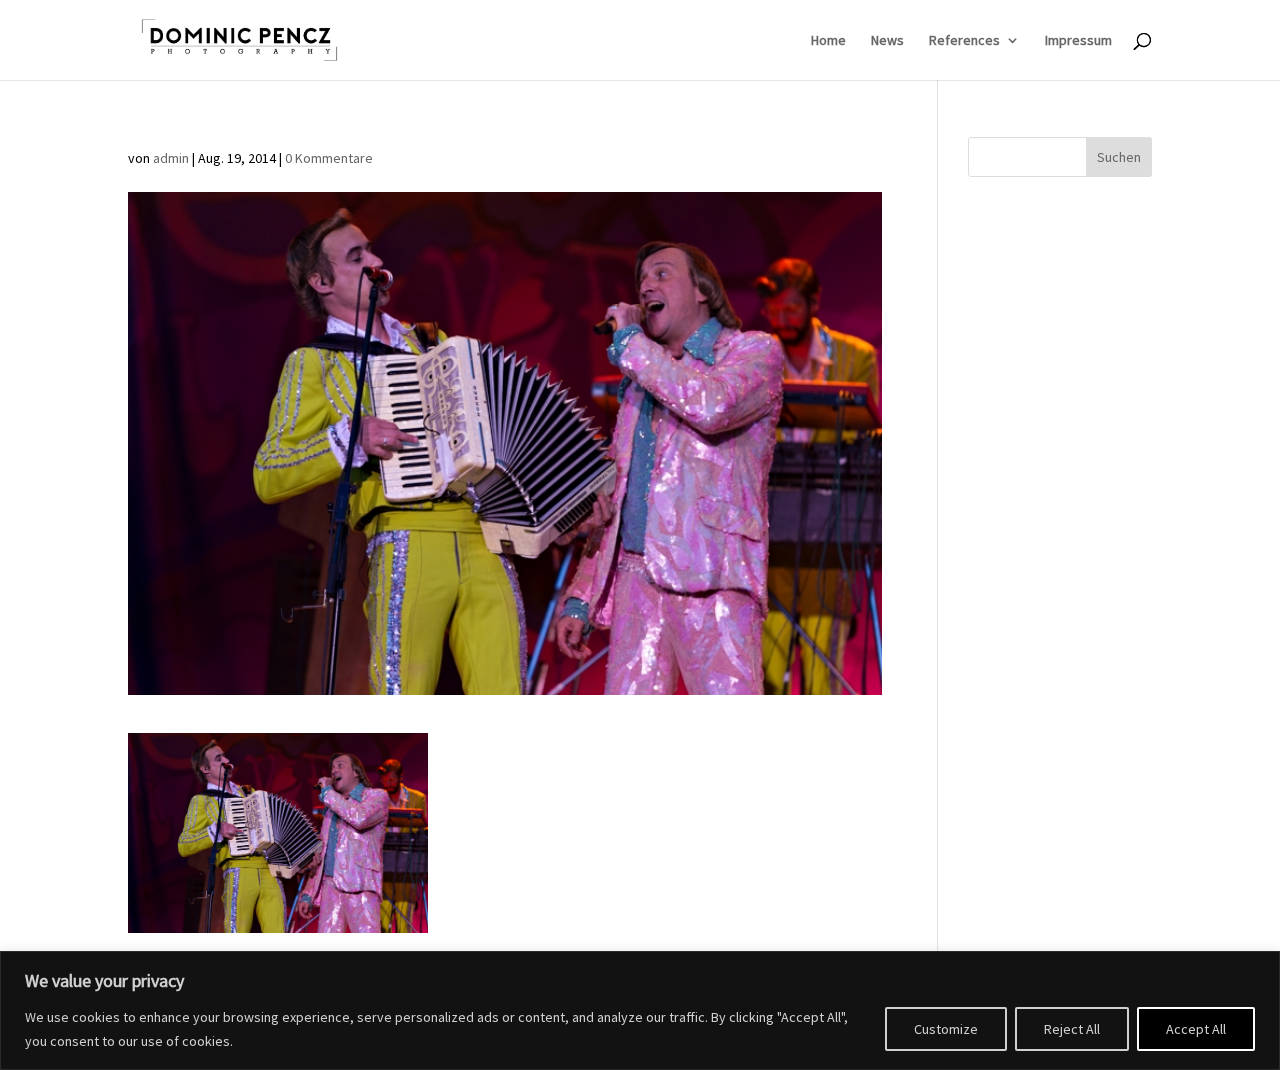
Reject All (1072, 1029)
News (887, 41)
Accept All (1196, 1029)
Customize (946, 1029)
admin (171, 158)
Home (828, 41)
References (964, 41)
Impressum (1078, 41)
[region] (640, 1010)
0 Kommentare (329, 158)
